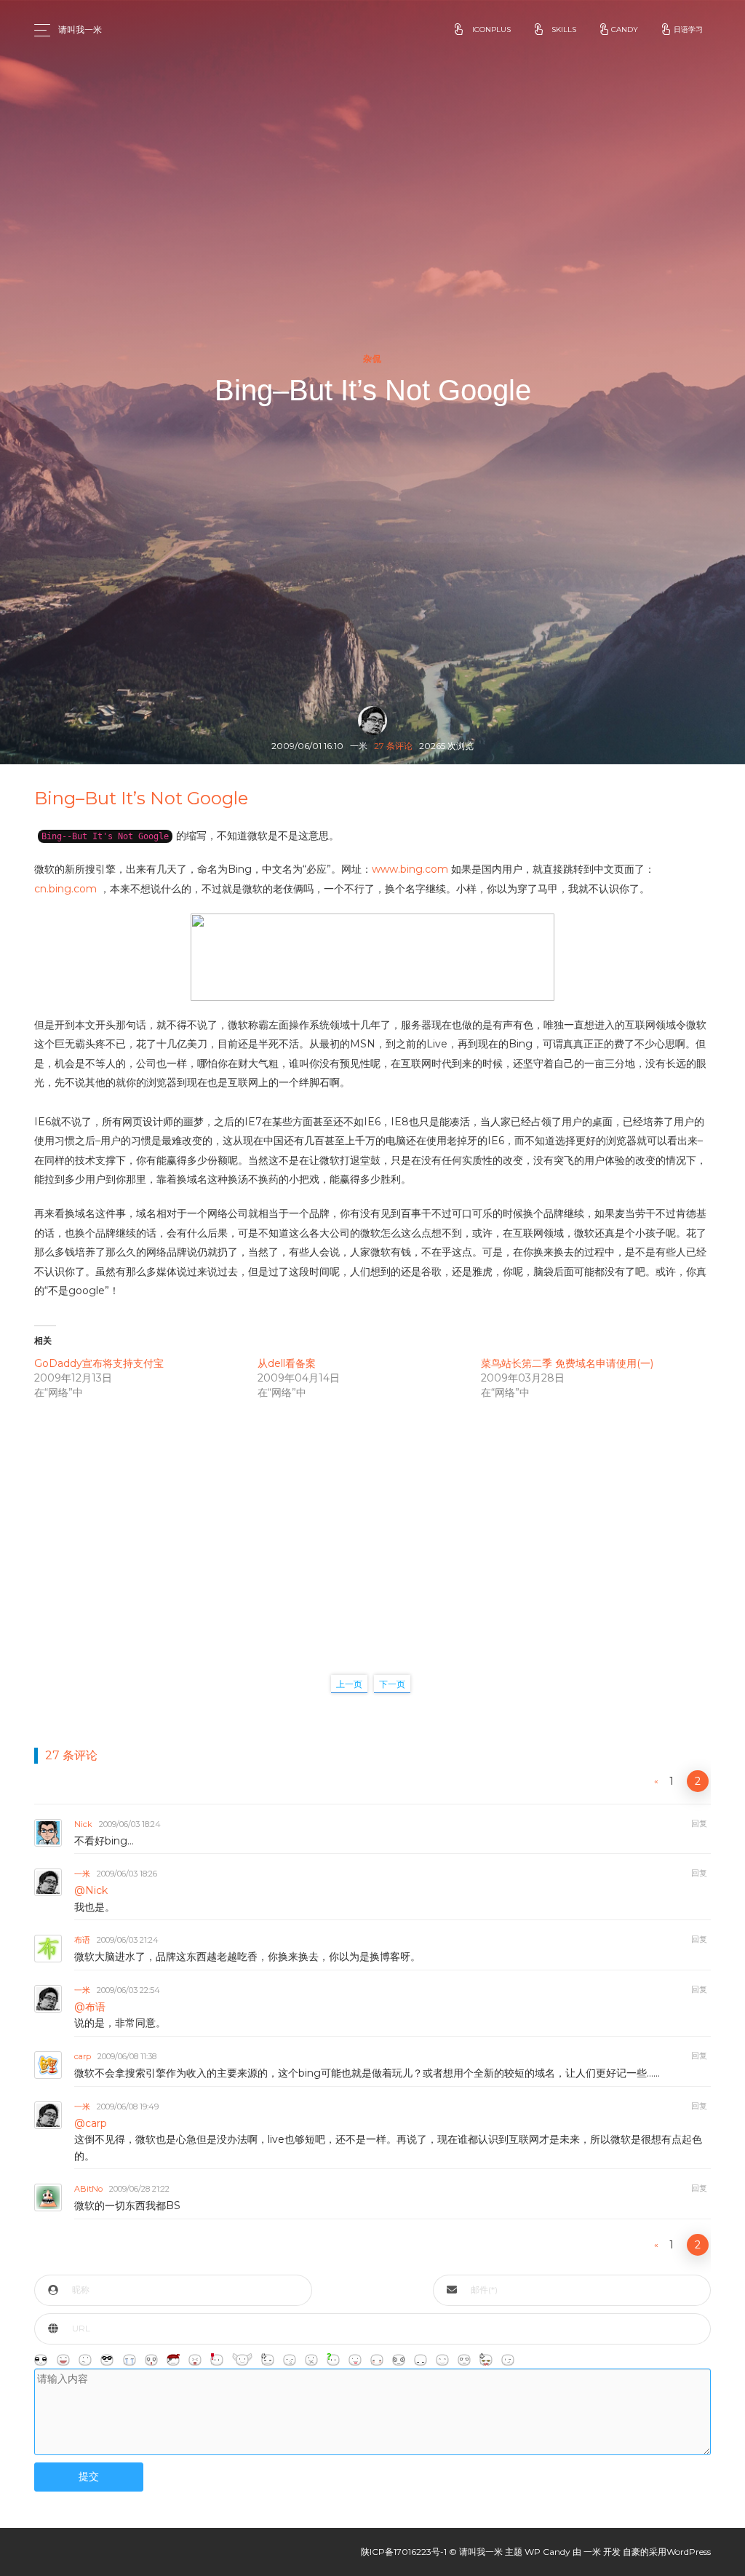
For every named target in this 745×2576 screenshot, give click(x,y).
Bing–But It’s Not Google (141, 798)
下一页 (392, 1684)
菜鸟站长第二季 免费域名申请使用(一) (567, 1363)
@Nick (91, 1890)
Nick (83, 1824)
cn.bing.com (65, 889)
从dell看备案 (287, 1363)
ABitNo (88, 2189)
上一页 (349, 1684)
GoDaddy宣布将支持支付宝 (99, 1363)
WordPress (689, 2552)
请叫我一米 (80, 29)
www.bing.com (410, 869)
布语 (82, 1940)
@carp (91, 2123)
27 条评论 (393, 746)
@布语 (90, 2007)
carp (83, 2056)
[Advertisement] (372, 1522)
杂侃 (373, 359)
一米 (82, 1874)
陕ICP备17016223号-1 (404, 2552)
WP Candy (547, 2552)
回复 (699, 1823)
